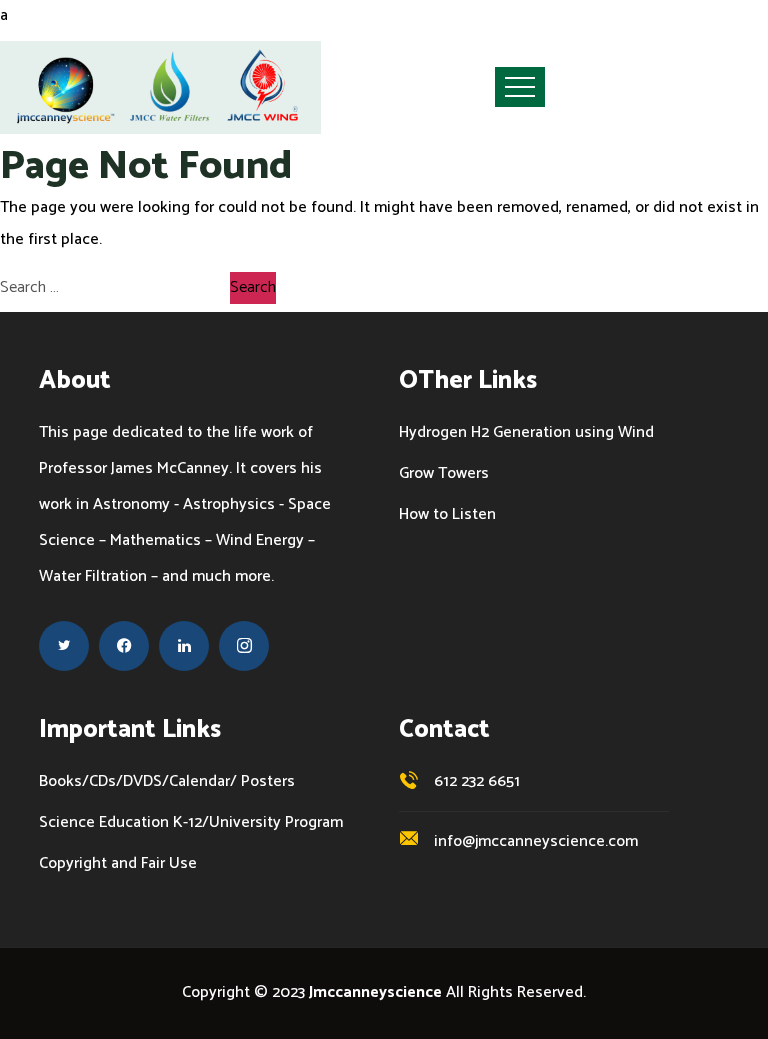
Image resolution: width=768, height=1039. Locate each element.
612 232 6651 (477, 781)
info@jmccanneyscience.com (536, 841)
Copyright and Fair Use (118, 864)
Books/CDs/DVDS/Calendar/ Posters (167, 782)
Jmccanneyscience (375, 992)
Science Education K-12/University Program (191, 823)
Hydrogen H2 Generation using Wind (526, 433)
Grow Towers (444, 474)
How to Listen (447, 515)
